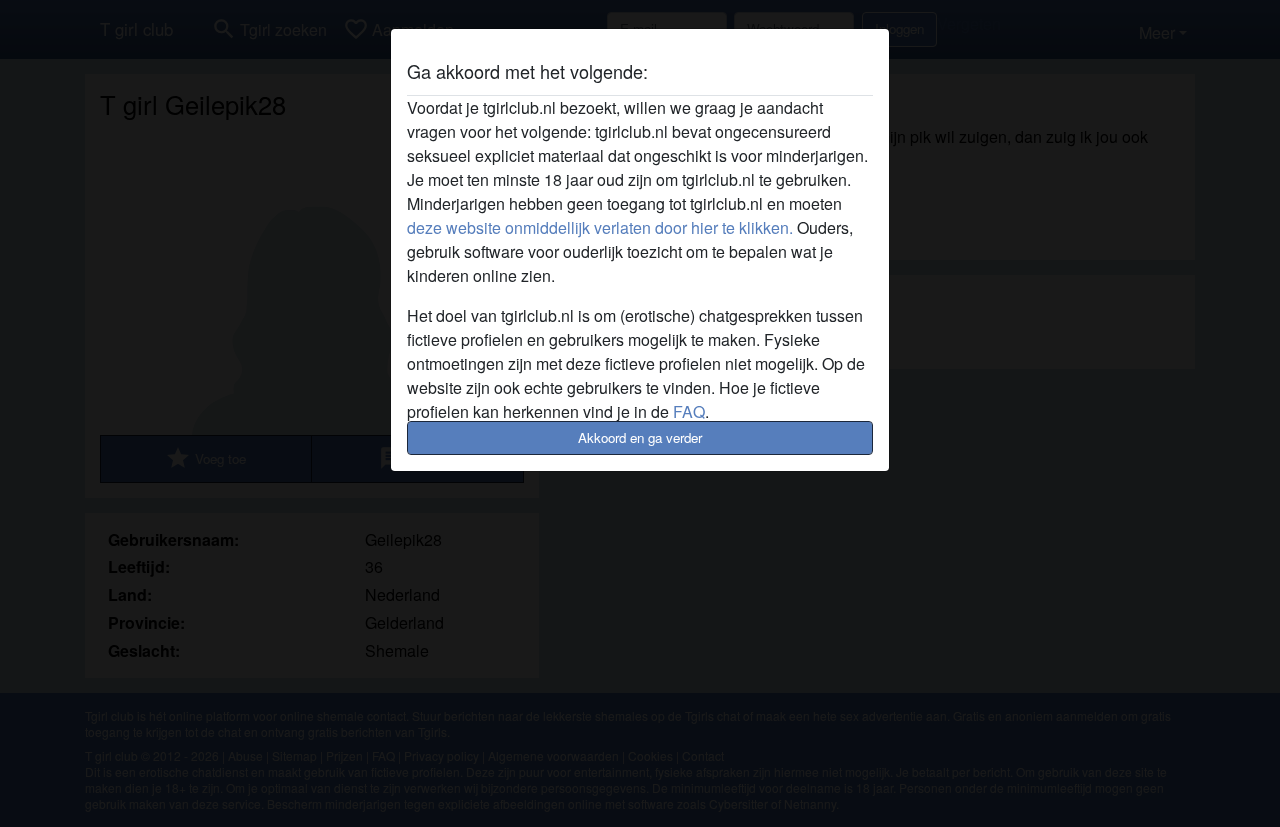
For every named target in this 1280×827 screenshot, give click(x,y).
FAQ (689, 411)
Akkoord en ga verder (640, 437)
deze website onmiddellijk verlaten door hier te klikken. (600, 227)
